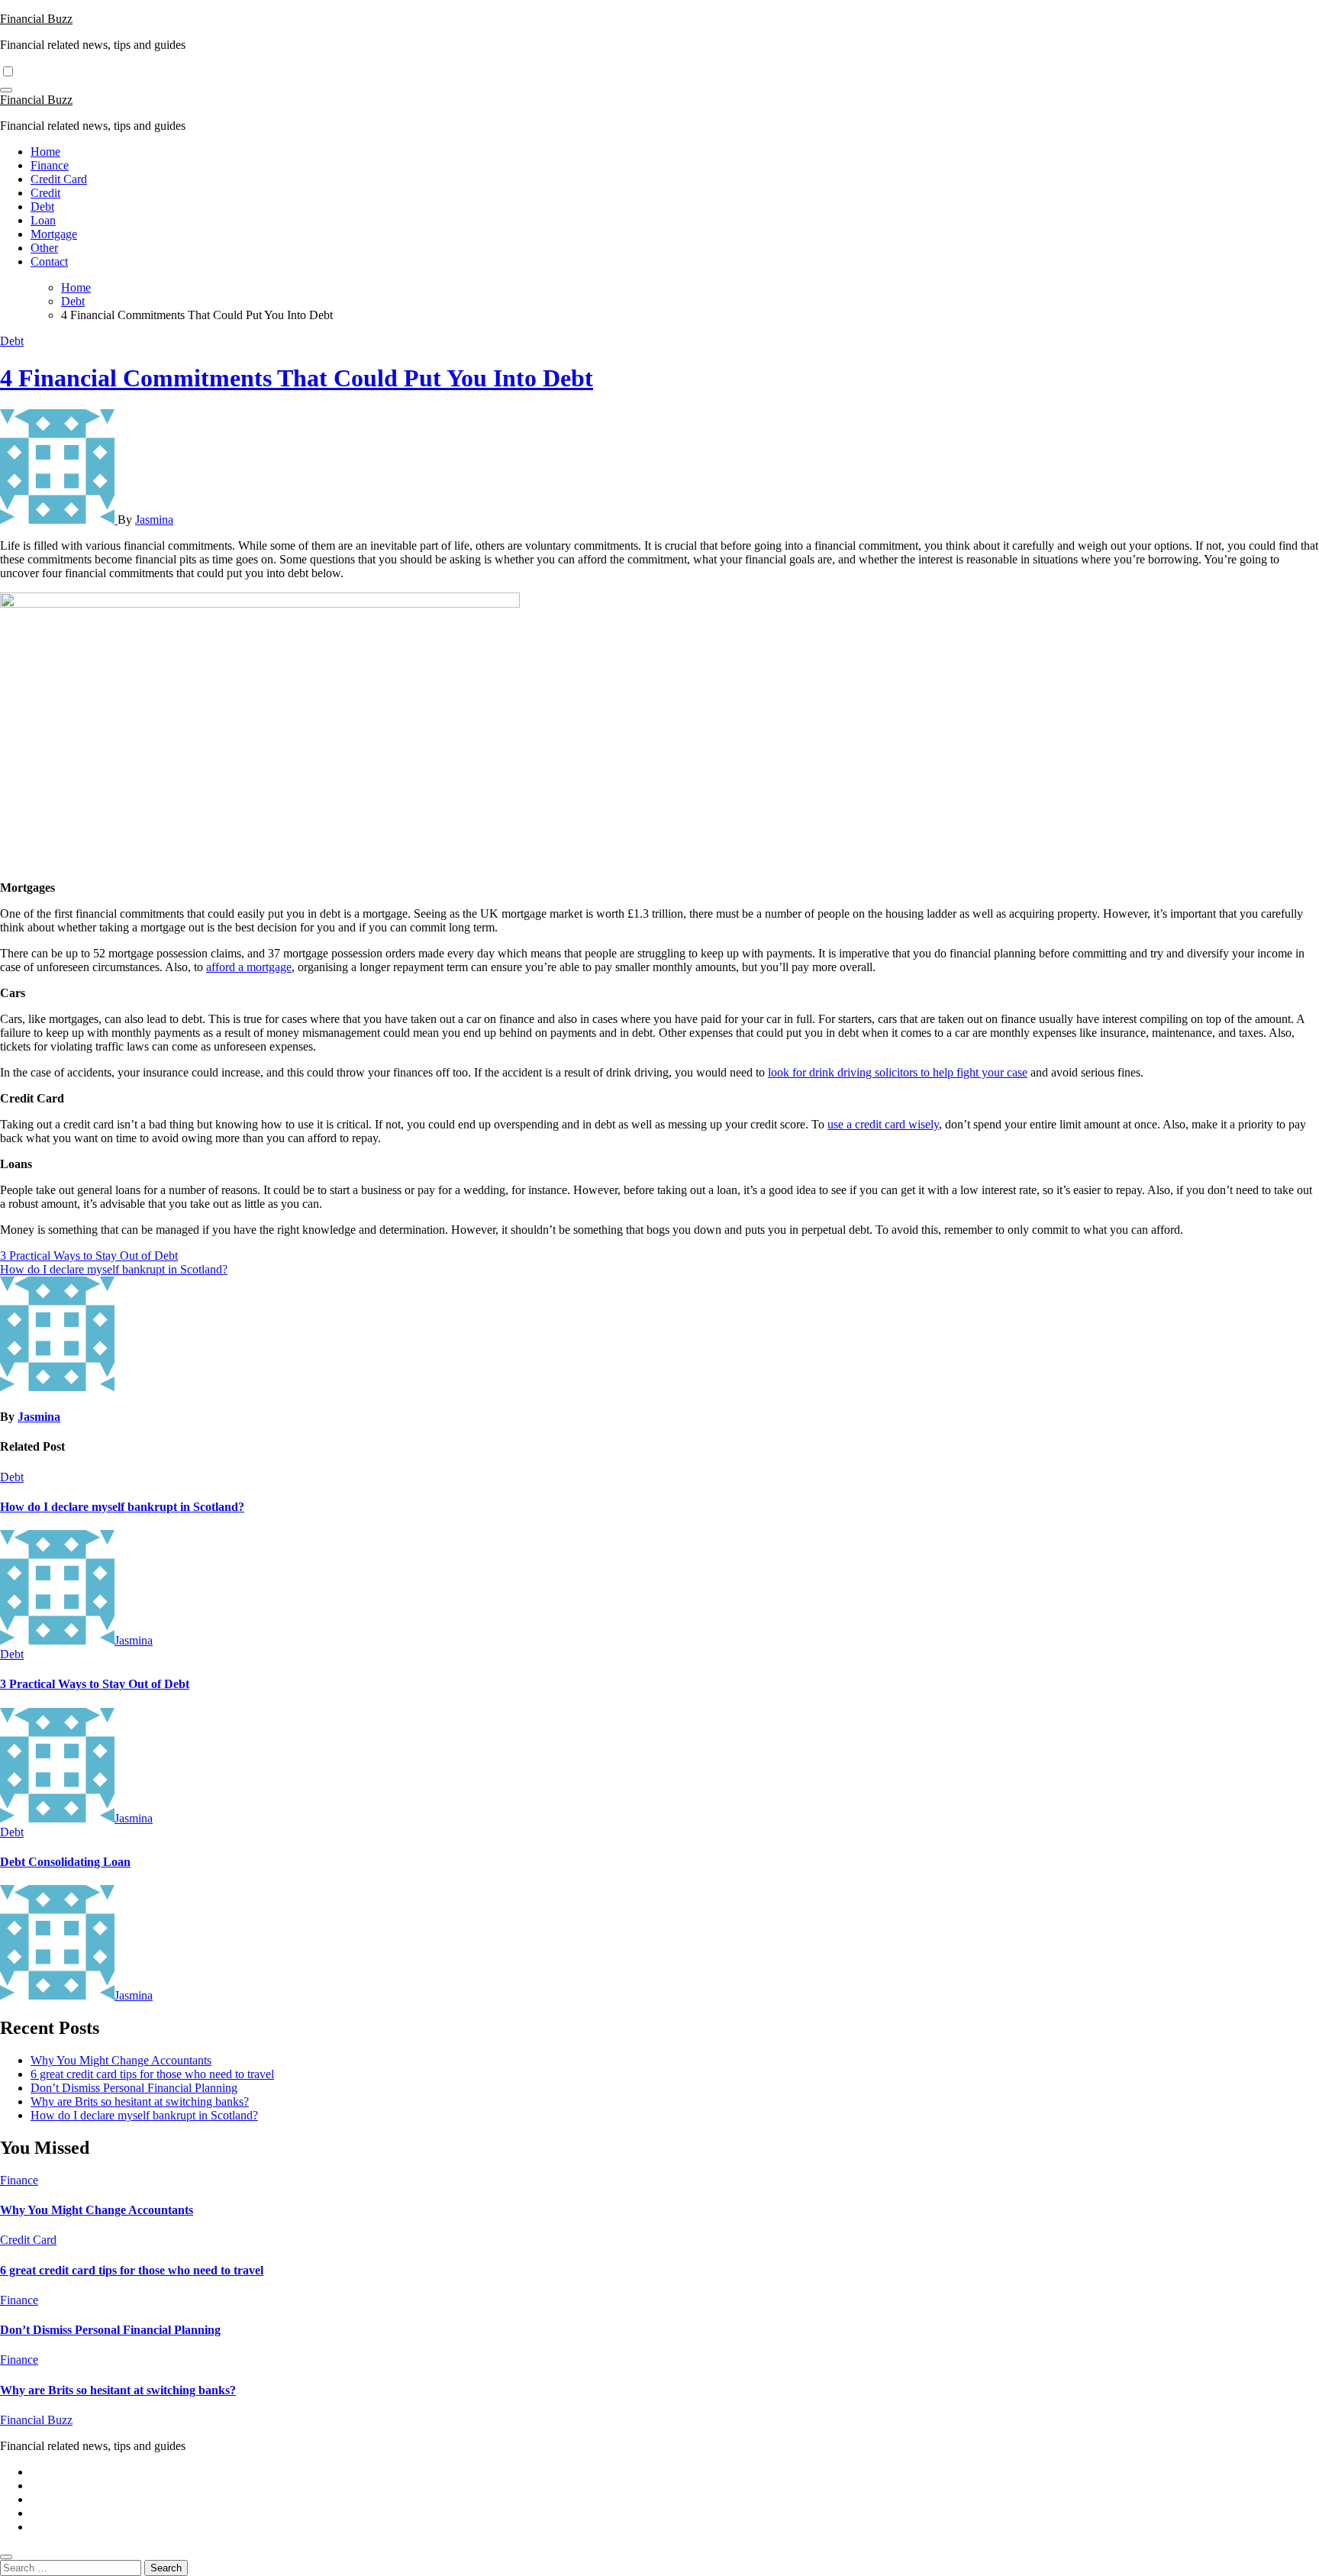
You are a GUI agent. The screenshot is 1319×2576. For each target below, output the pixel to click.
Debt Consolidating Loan (65, 1862)
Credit (45, 193)
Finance (50, 165)
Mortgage (54, 234)
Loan (43, 220)
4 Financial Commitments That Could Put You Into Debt (297, 378)
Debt (42, 207)
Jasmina (154, 520)
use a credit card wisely (883, 1124)
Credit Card (59, 179)
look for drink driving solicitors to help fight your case (898, 1072)
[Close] (6, 2557)
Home (45, 152)
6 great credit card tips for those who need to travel (152, 2074)
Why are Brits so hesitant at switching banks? (140, 2101)
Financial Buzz (36, 19)
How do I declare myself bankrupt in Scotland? (122, 1507)
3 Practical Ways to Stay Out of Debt (95, 1684)
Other (44, 248)
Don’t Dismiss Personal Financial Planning (134, 2088)
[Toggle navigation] (6, 90)
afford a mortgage (249, 967)
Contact (49, 261)
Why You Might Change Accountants (121, 2060)
